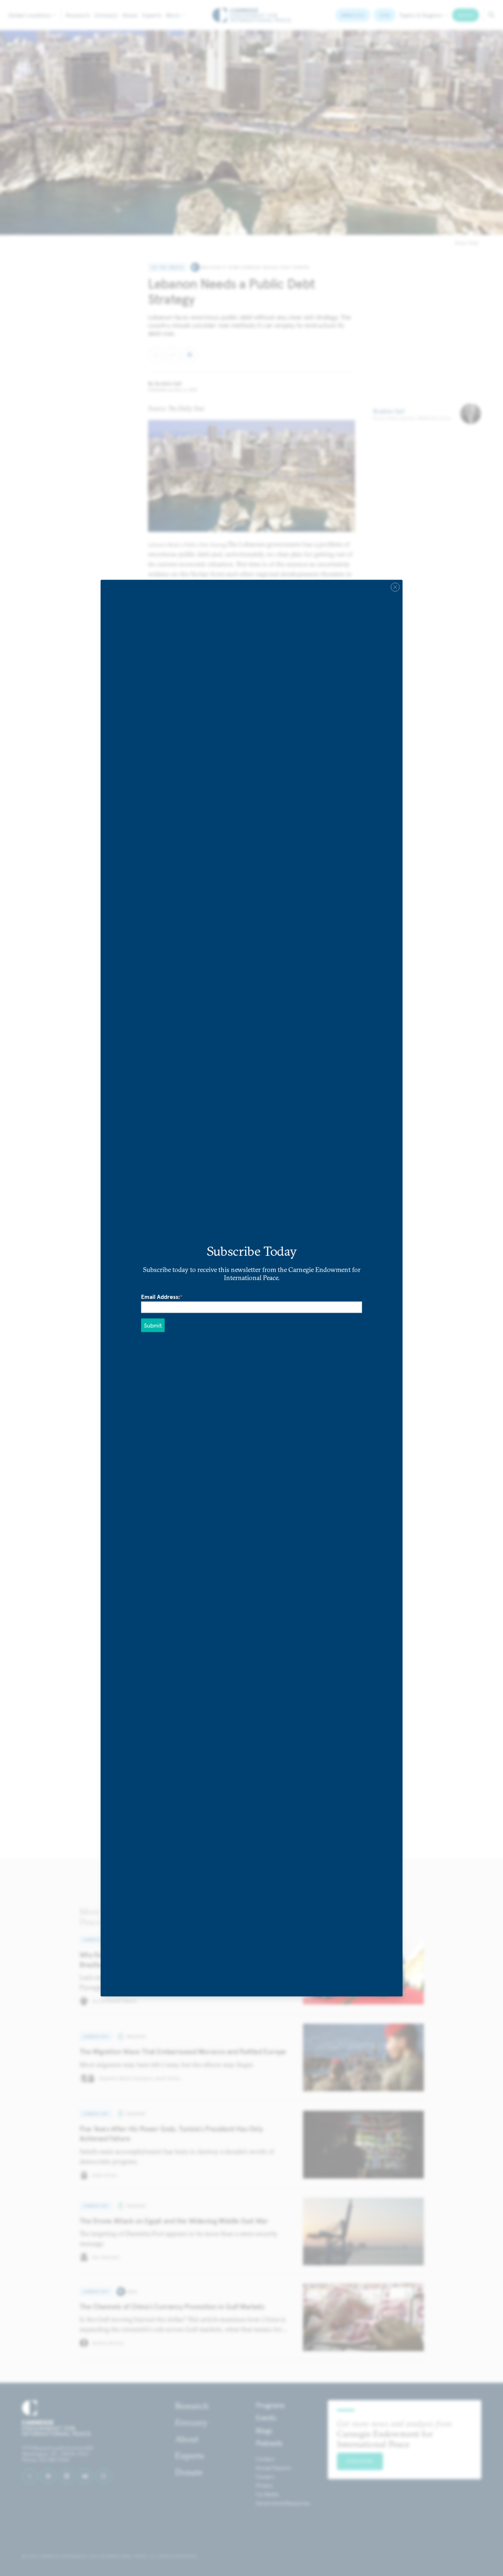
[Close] (395, 587)
